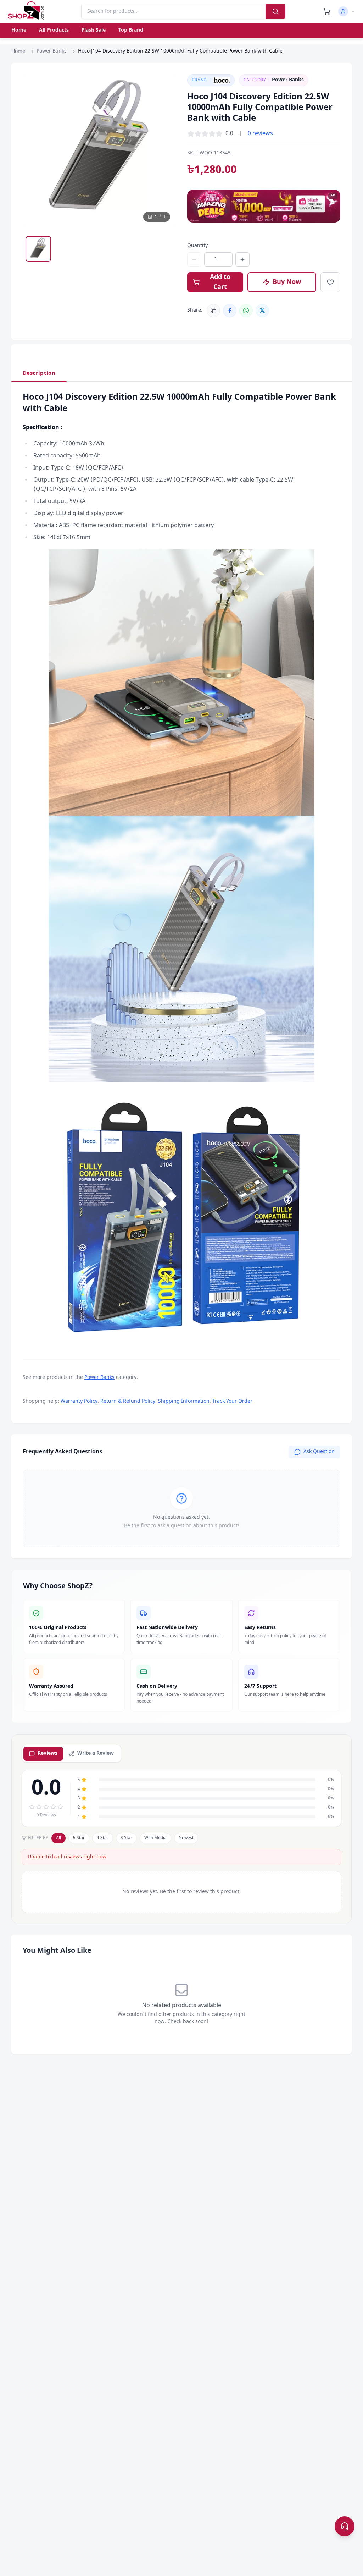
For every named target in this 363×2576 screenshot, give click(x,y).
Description (39, 373)
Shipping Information (184, 1401)
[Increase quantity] (242, 259)
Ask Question (319, 1452)
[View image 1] (38, 249)
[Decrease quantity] (194, 259)
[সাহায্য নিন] (345, 2526)
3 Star (126, 1838)
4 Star (103, 1838)
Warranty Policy (79, 1401)
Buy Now (287, 282)
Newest (186, 1838)
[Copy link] (213, 311)
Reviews (48, 1753)
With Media (155, 1838)
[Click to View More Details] (181, 683)
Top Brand (131, 30)
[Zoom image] (164, 86)
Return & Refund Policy (128, 1401)
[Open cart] (327, 11)
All (58, 1838)
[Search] (275, 11)
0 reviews (260, 134)
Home (19, 30)
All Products (54, 30)
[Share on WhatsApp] (246, 311)
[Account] (347, 11)
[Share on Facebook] (230, 311)
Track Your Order (232, 1401)
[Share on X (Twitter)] (262, 311)
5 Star (79, 1838)
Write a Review (96, 1753)
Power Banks (52, 51)
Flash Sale (94, 30)
